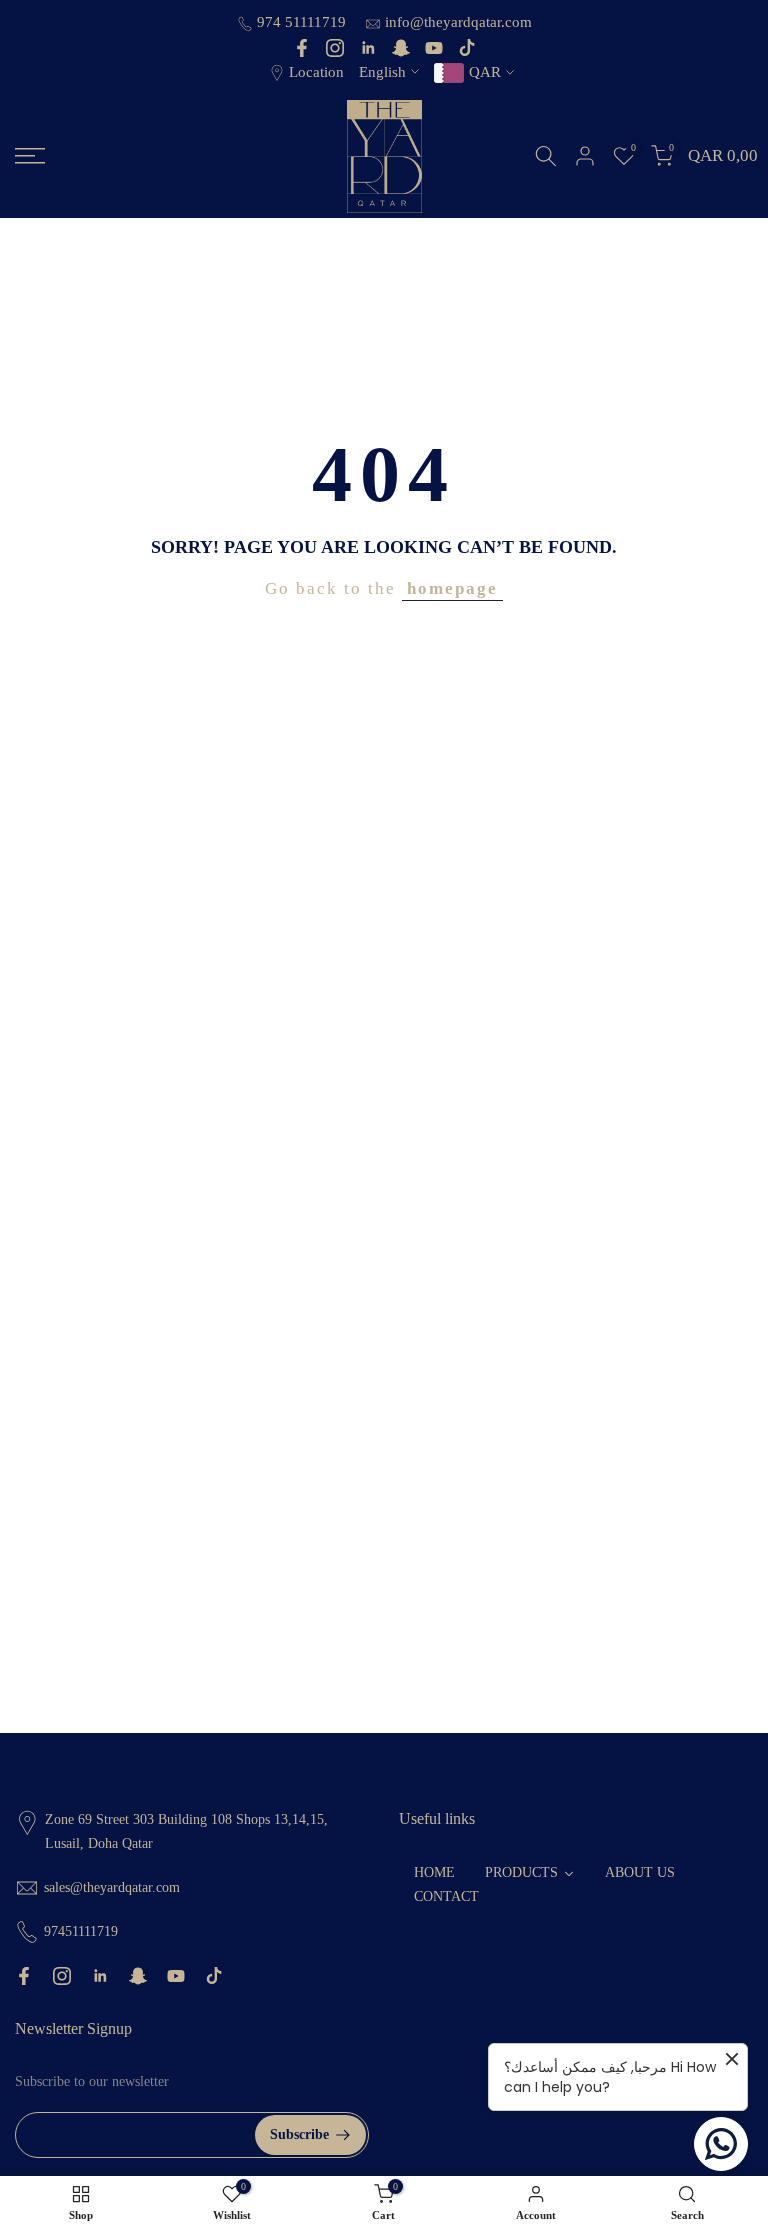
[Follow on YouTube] (434, 48)
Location (316, 72)
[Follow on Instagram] (335, 48)
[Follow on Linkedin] (368, 48)
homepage (452, 588)
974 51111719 (303, 22)
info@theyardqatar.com (458, 22)
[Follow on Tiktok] (467, 48)
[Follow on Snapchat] (401, 48)
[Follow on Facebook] (302, 48)
